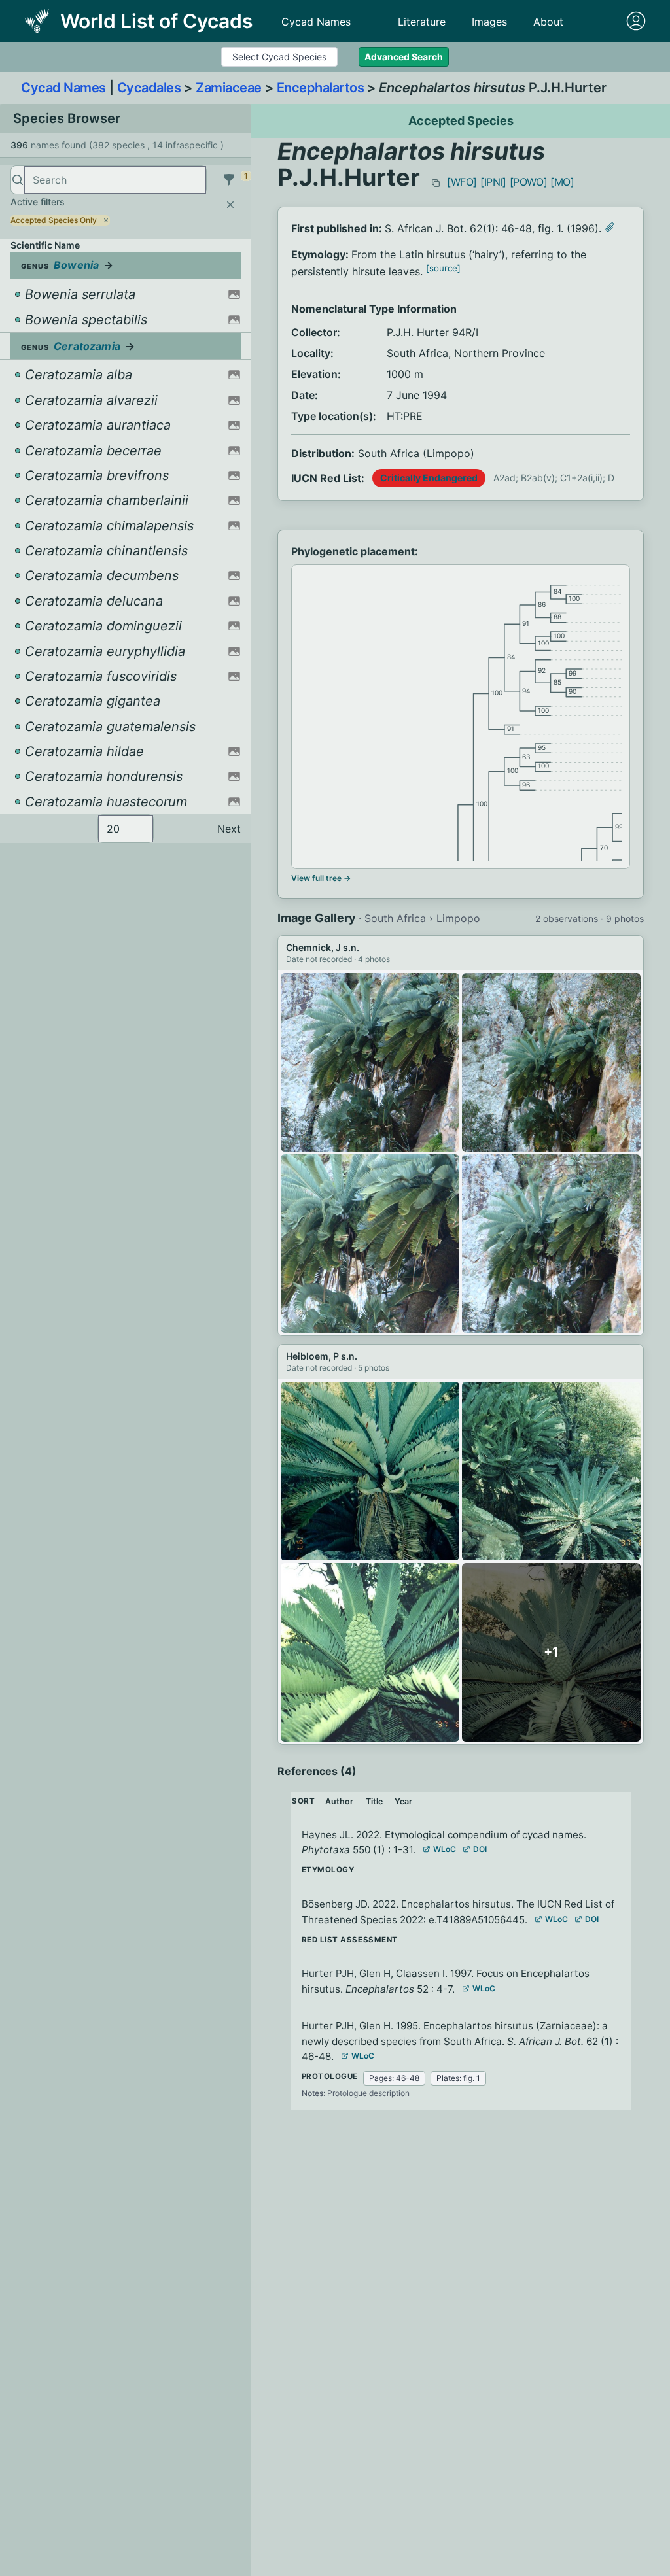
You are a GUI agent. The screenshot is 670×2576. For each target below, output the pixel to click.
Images (489, 22)
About (548, 22)
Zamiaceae (229, 88)
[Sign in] (636, 21)
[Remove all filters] (230, 205)
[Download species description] (610, 227)
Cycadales (149, 88)
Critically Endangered (429, 478)
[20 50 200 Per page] (126, 829)
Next (229, 829)
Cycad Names (316, 22)
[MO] (562, 182)
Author (339, 1801)
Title (374, 1801)
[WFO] (462, 182)
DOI (480, 1849)
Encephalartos (321, 88)
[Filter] (229, 180)
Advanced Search (404, 57)
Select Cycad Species (279, 57)
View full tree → (321, 878)
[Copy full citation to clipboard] (436, 183)
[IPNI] (493, 182)
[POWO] (529, 182)
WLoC (445, 1849)
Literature (422, 22)
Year (403, 1801)
